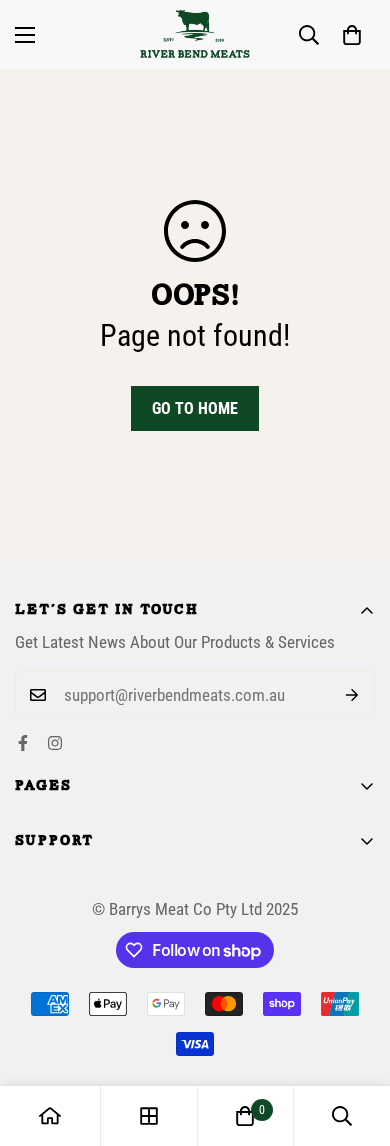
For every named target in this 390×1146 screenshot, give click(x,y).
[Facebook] (23, 743)
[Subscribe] (352, 695)
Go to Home (195, 408)
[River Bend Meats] (195, 34)
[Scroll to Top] (354, 1040)
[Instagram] (55, 743)
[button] (352, 35)
